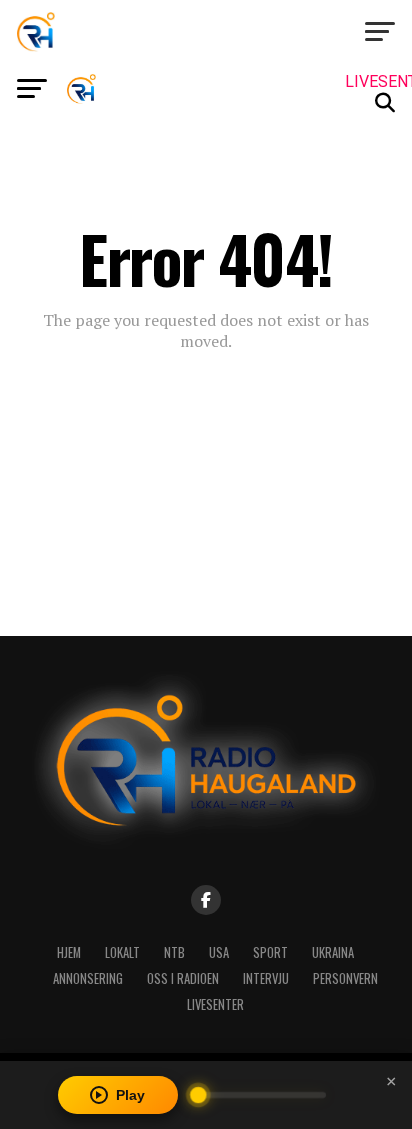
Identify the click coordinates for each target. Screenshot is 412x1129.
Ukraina (333, 952)
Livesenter (215, 1004)
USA (219, 952)
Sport (270, 952)
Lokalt (122, 952)
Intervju (266, 978)
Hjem (69, 952)
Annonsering (88, 978)
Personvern (345, 978)
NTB (174, 952)
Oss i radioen (183, 978)
